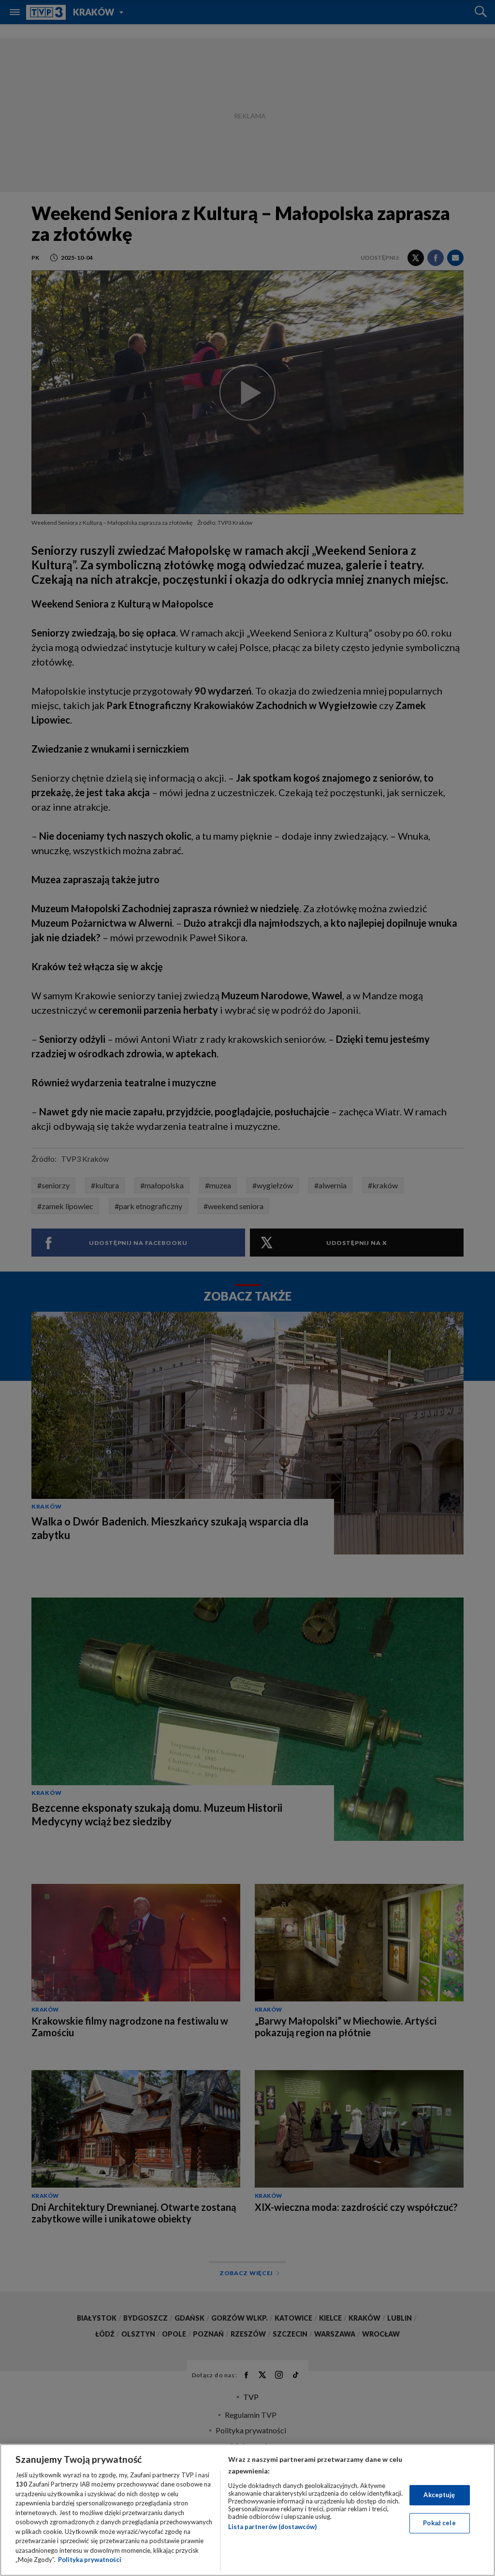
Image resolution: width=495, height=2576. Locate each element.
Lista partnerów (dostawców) (272, 2527)
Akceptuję (439, 2495)
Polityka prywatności (90, 2560)
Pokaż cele (439, 2523)
